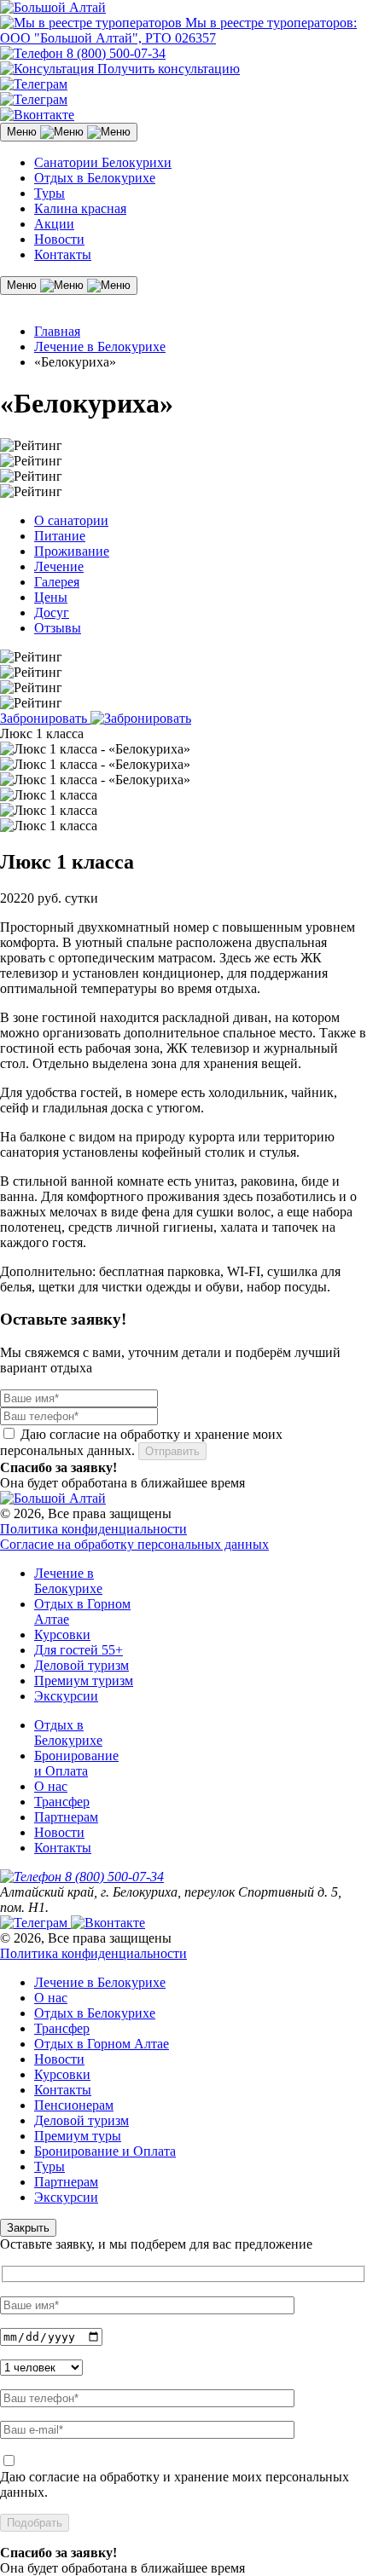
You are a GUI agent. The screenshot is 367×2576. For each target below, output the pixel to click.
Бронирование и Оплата (76, 1763)
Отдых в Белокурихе (95, 178)
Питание (60, 536)
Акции (54, 224)
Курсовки (62, 1635)
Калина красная (80, 208)
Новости (59, 239)
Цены (51, 597)
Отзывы (58, 628)
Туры (50, 193)
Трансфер (62, 1802)
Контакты (63, 254)
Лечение (59, 566)
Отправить (172, 1451)
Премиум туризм (84, 1681)
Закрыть (28, 2228)
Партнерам (66, 1817)
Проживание (72, 551)
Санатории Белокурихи (103, 162)
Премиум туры (78, 2136)
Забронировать (45, 718)
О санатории (71, 520)
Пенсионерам (74, 2105)
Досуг (52, 612)
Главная (57, 331)
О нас (51, 1786)
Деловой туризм (82, 1665)
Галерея (57, 582)
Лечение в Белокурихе (100, 347)
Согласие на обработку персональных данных (134, 1544)
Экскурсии (66, 1696)
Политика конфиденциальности (93, 1529)
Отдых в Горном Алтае (102, 2044)
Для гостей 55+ (79, 1650)
